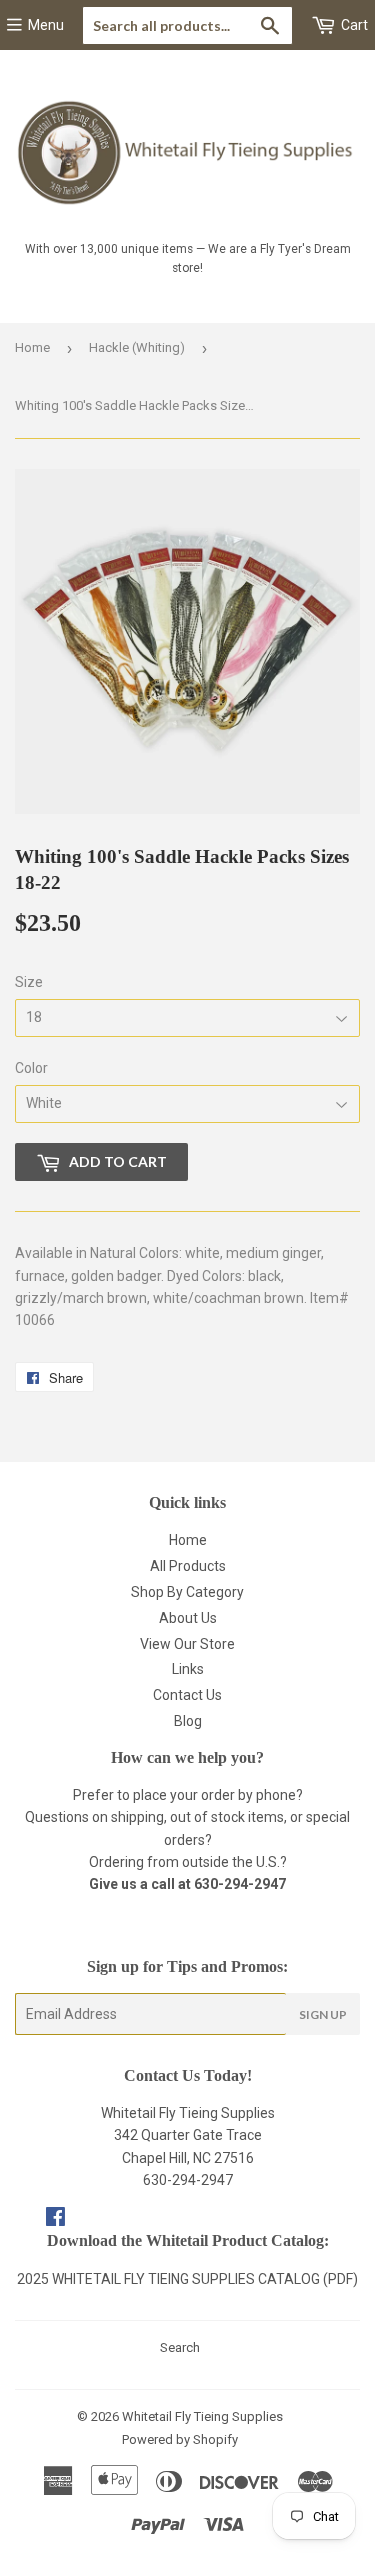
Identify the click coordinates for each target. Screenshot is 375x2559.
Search (180, 2347)
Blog (188, 1721)
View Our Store (187, 1644)
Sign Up (323, 2014)
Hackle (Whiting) (137, 347)
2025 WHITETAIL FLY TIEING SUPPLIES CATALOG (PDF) (187, 2279)
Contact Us (187, 1695)
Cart (353, 25)
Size (29, 982)
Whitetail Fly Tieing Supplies (202, 2416)
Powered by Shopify (180, 2439)
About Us (188, 1618)
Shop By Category (187, 1592)
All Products (188, 1566)
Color (31, 1068)
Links (188, 1669)
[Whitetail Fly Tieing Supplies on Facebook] (55, 2219)
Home (32, 347)
